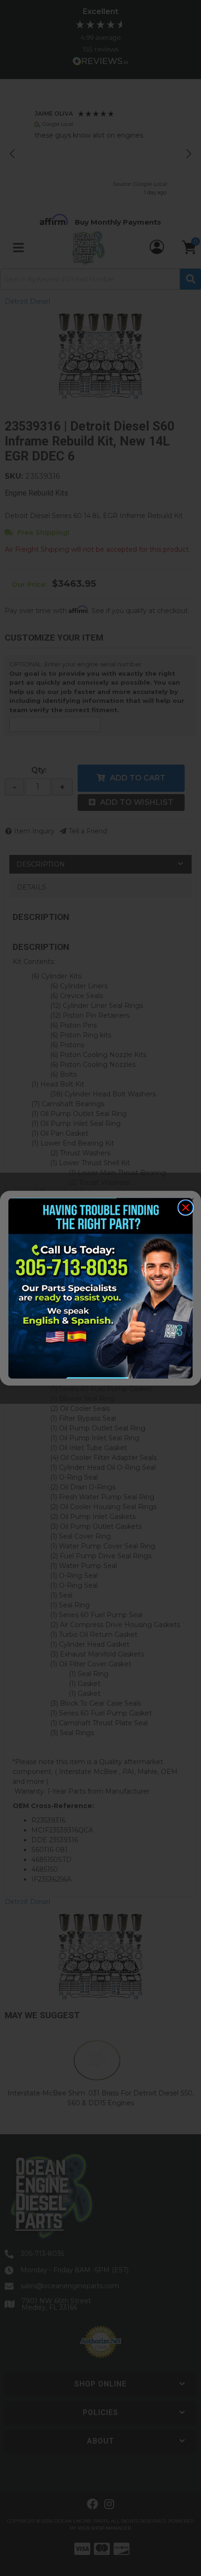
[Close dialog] (186, 1208)
